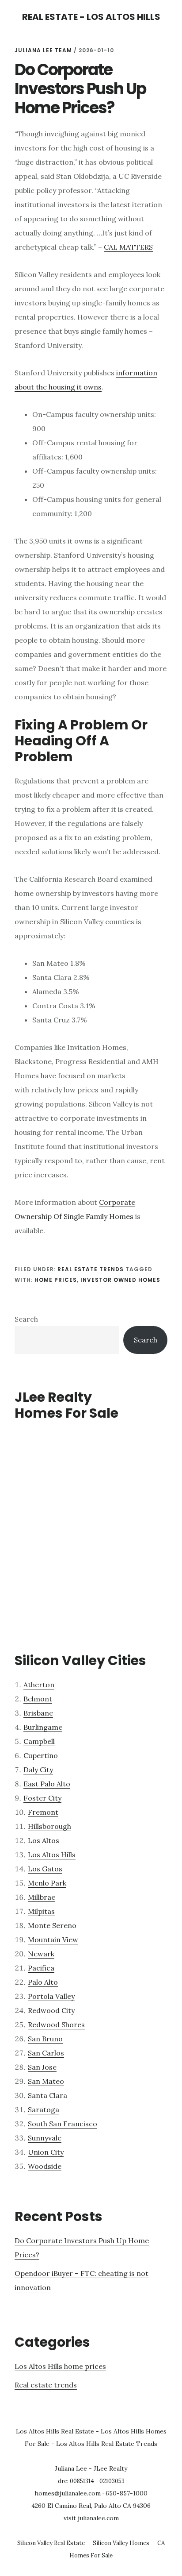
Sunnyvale (45, 2138)
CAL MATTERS (128, 247)
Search (26, 1319)
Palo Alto (43, 1982)
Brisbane (38, 1713)
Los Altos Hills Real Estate (55, 2431)
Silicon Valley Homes (121, 2543)
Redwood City (51, 2010)
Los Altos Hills (52, 1855)
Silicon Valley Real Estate (51, 2543)
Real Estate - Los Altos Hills (91, 17)
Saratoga (44, 2109)
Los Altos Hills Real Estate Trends (107, 2444)
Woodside (45, 2166)
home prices (56, 1280)
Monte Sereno (52, 1925)
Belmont (38, 1699)
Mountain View (53, 1940)
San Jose (42, 2067)
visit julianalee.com (91, 2518)
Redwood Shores (56, 2025)
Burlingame (43, 1727)
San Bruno (45, 2039)
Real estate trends (91, 1269)
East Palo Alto (47, 1784)
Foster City (42, 1798)
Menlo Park (47, 1883)
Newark (41, 1954)
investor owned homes (120, 1280)
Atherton (39, 1685)
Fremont (43, 1812)
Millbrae (42, 1897)
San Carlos (46, 2053)
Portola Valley (51, 1996)
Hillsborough (49, 1826)
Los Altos (44, 1840)
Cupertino (41, 1755)
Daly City (38, 1770)
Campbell (39, 1741)
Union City (46, 2152)
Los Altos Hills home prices (60, 2366)
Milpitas (41, 1911)
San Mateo (46, 2081)
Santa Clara (47, 2095)
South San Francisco (63, 2124)
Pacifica (41, 1968)
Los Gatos (45, 1869)
